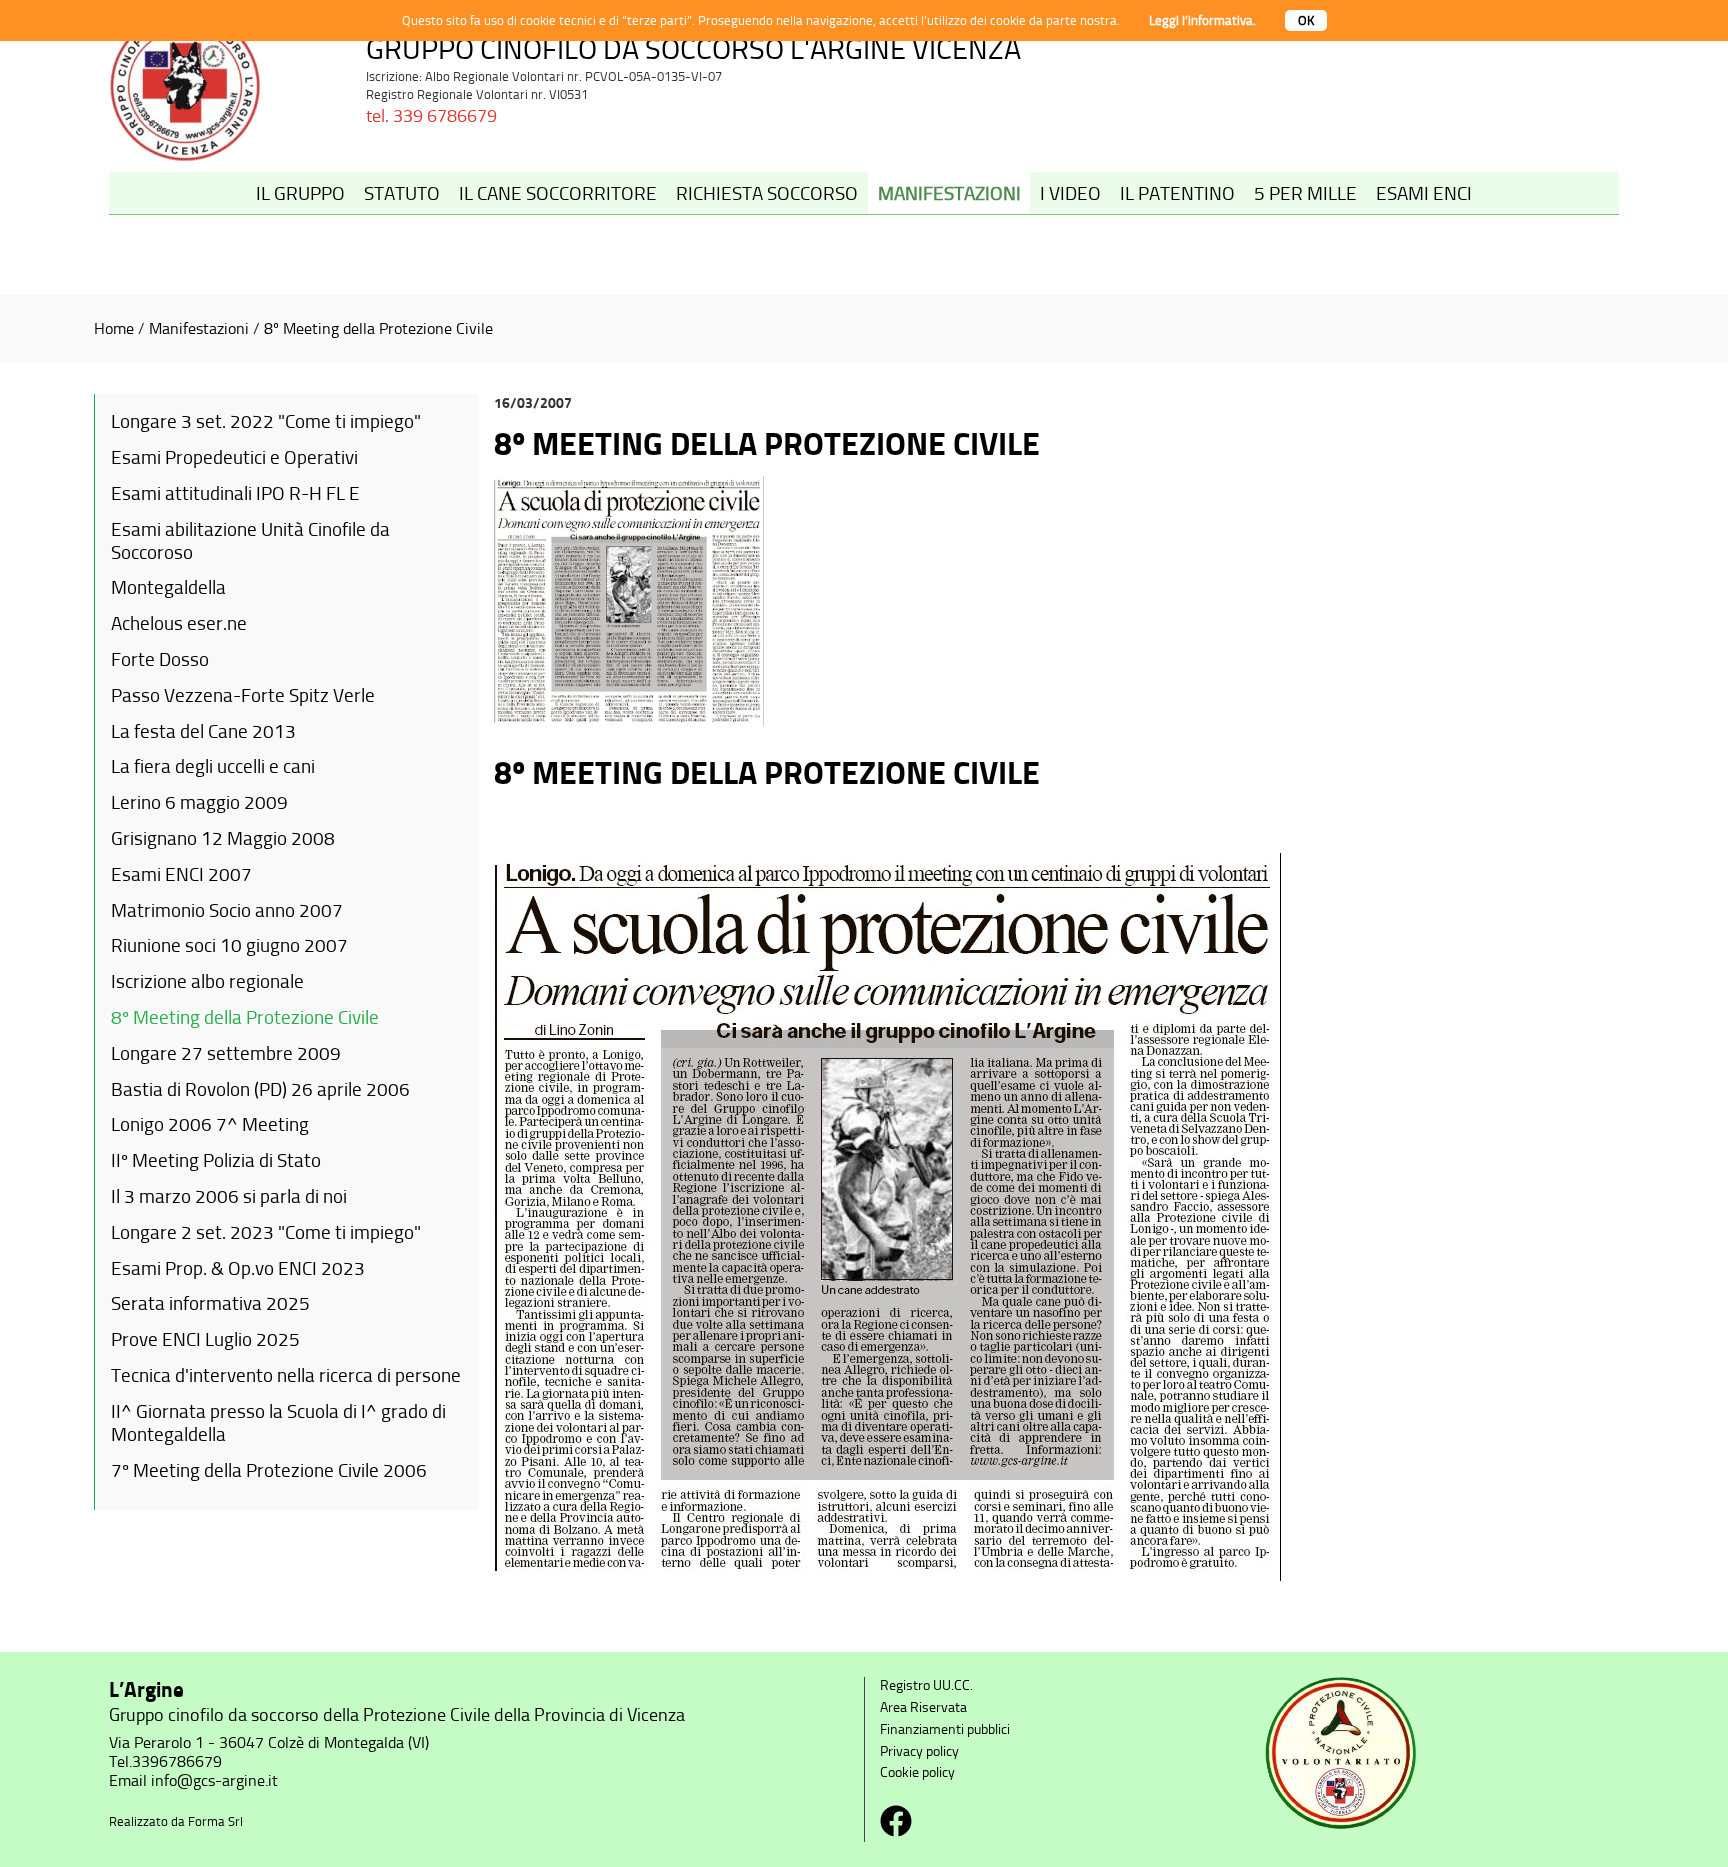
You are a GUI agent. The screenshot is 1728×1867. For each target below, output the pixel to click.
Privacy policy (919, 1751)
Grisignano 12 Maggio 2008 (223, 838)
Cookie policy (917, 1772)
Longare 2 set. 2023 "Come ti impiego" (266, 1232)
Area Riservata (923, 1707)
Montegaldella (168, 587)
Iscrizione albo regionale (207, 981)
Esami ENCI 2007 (181, 874)
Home (114, 328)
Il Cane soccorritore (558, 193)
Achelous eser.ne (179, 623)
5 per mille (1305, 193)
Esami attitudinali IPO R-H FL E (235, 493)
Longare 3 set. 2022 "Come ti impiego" (266, 421)
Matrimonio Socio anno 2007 (227, 910)
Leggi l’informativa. (1202, 20)
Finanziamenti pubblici (945, 1729)
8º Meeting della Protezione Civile (378, 328)
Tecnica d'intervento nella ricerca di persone (286, 1375)
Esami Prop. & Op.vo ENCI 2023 (238, 1268)
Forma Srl (215, 1821)
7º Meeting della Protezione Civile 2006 (269, 1470)
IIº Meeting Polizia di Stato (216, 1160)
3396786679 (177, 1761)
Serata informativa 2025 (210, 1303)
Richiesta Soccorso (767, 193)
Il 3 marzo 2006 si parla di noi (229, 1196)
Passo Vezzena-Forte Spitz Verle (243, 695)
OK (1306, 20)
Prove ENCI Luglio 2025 (205, 1339)
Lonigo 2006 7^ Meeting (210, 1124)
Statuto (402, 193)
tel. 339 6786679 (431, 116)
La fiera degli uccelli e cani (213, 766)
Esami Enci (1424, 193)
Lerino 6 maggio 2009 (199, 802)
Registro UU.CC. (926, 1685)
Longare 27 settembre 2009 (226, 1053)
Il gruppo (300, 193)
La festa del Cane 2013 (203, 731)
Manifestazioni (949, 193)
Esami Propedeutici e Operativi (234, 457)
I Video (1070, 193)
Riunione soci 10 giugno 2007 (229, 945)
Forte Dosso (160, 659)
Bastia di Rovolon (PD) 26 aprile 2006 (260, 1089)
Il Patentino (1177, 193)
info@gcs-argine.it (214, 1780)
